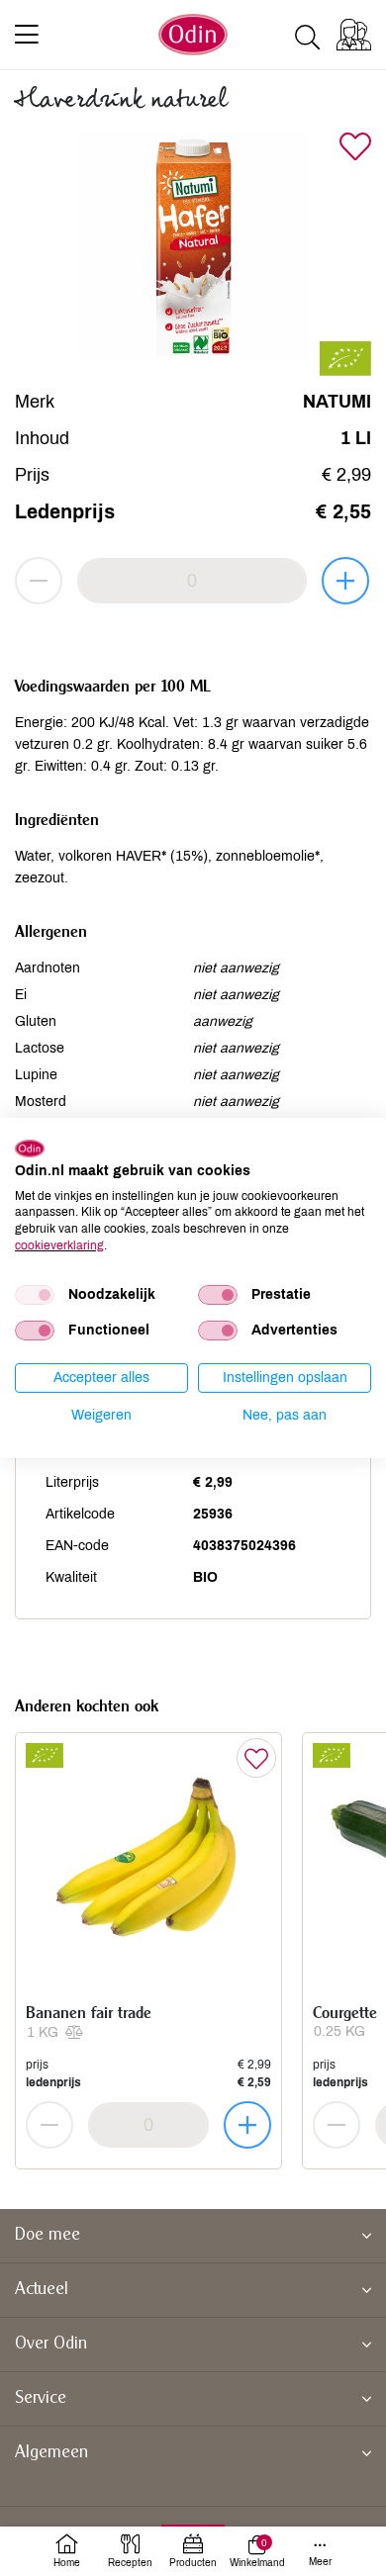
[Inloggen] (354, 35)
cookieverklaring (59, 1245)
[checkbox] (35, 1295)
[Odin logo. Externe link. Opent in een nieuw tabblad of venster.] (30, 1149)
